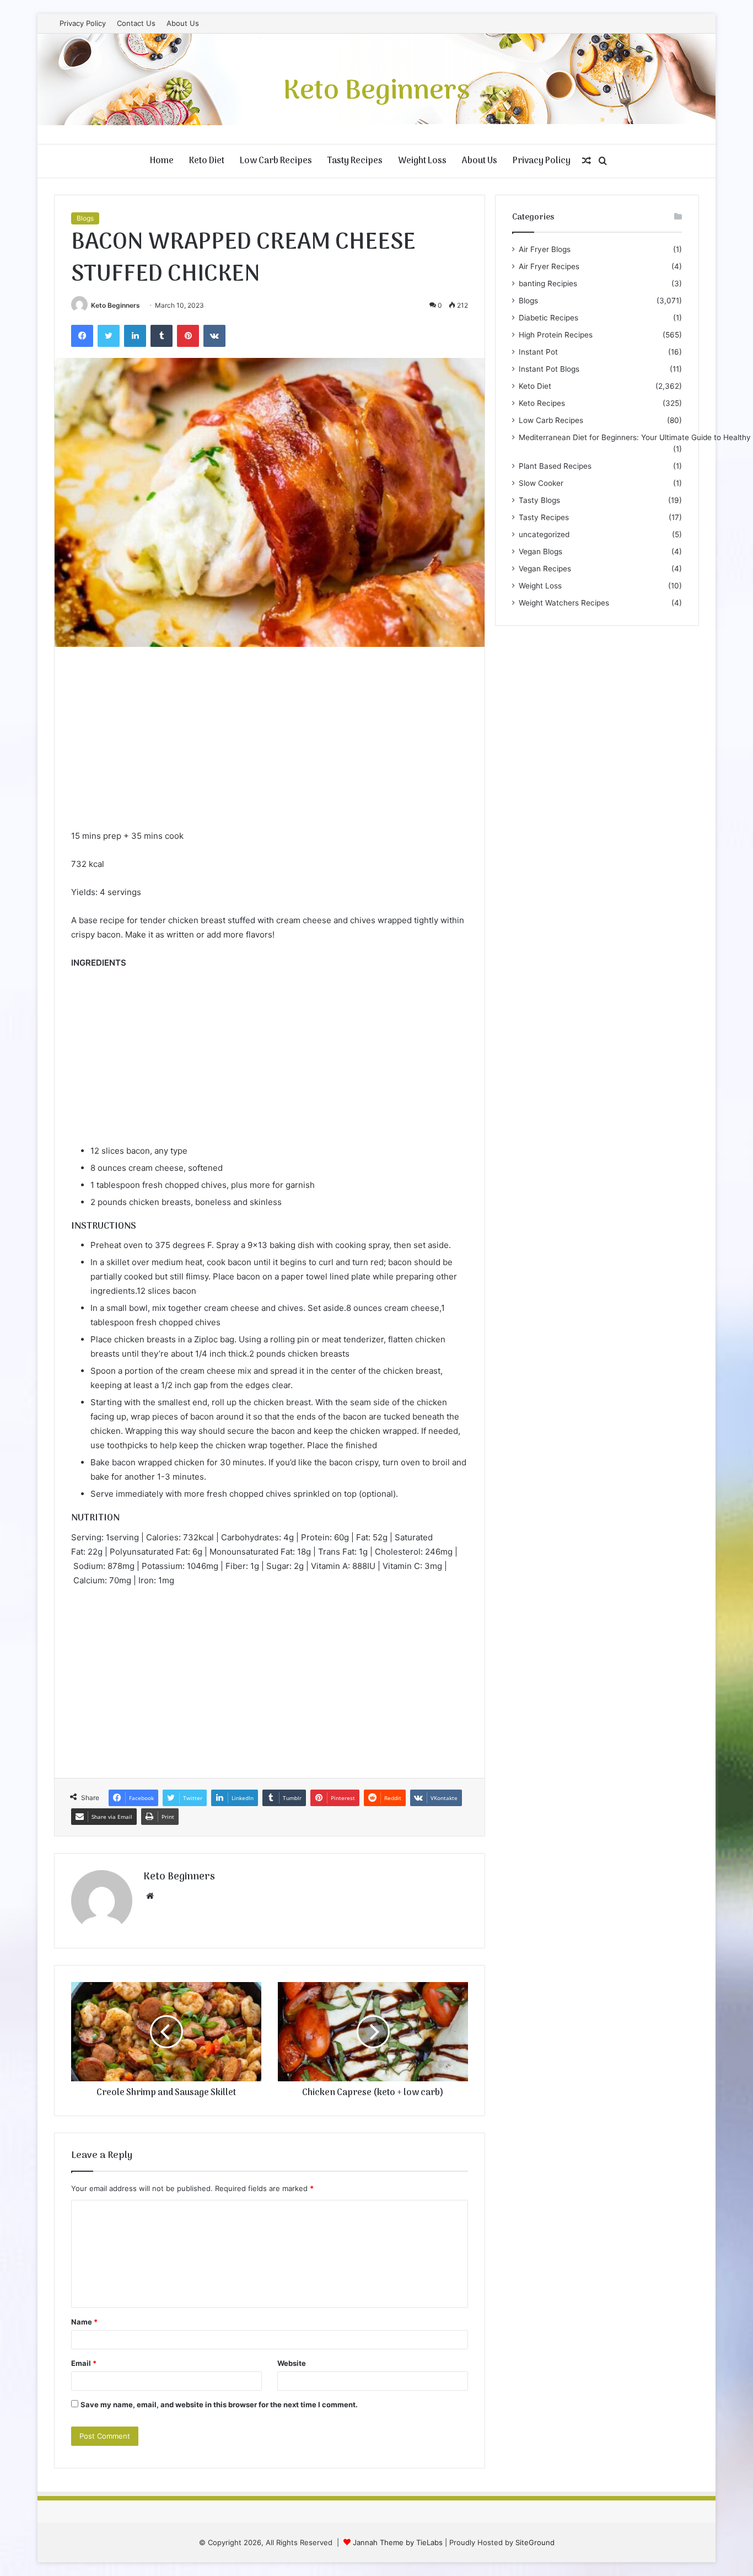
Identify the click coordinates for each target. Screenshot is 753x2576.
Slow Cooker (541, 483)
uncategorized (544, 534)
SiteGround (535, 2542)
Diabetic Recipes (548, 318)
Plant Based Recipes (555, 466)
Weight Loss (422, 161)
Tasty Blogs (539, 500)
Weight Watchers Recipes (564, 603)
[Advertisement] (270, 746)
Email (84, 2363)
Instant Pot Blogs (549, 369)
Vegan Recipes (545, 569)
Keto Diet (207, 161)
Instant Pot (538, 352)
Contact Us (136, 23)
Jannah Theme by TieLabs (398, 2542)
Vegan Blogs (540, 551)
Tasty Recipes (355, 161)
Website (292, 2363)
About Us (183, 23)
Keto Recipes (542, 403)
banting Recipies (548, 283)
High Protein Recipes (556, 335)
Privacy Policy (83, 23)
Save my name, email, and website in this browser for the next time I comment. (219, 2404)
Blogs (85, 218)
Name (84, 2322)
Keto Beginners (115, 305)
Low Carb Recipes (276, 161)
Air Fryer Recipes (549, 266)
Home (162, 161)
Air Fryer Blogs (545, 249)
